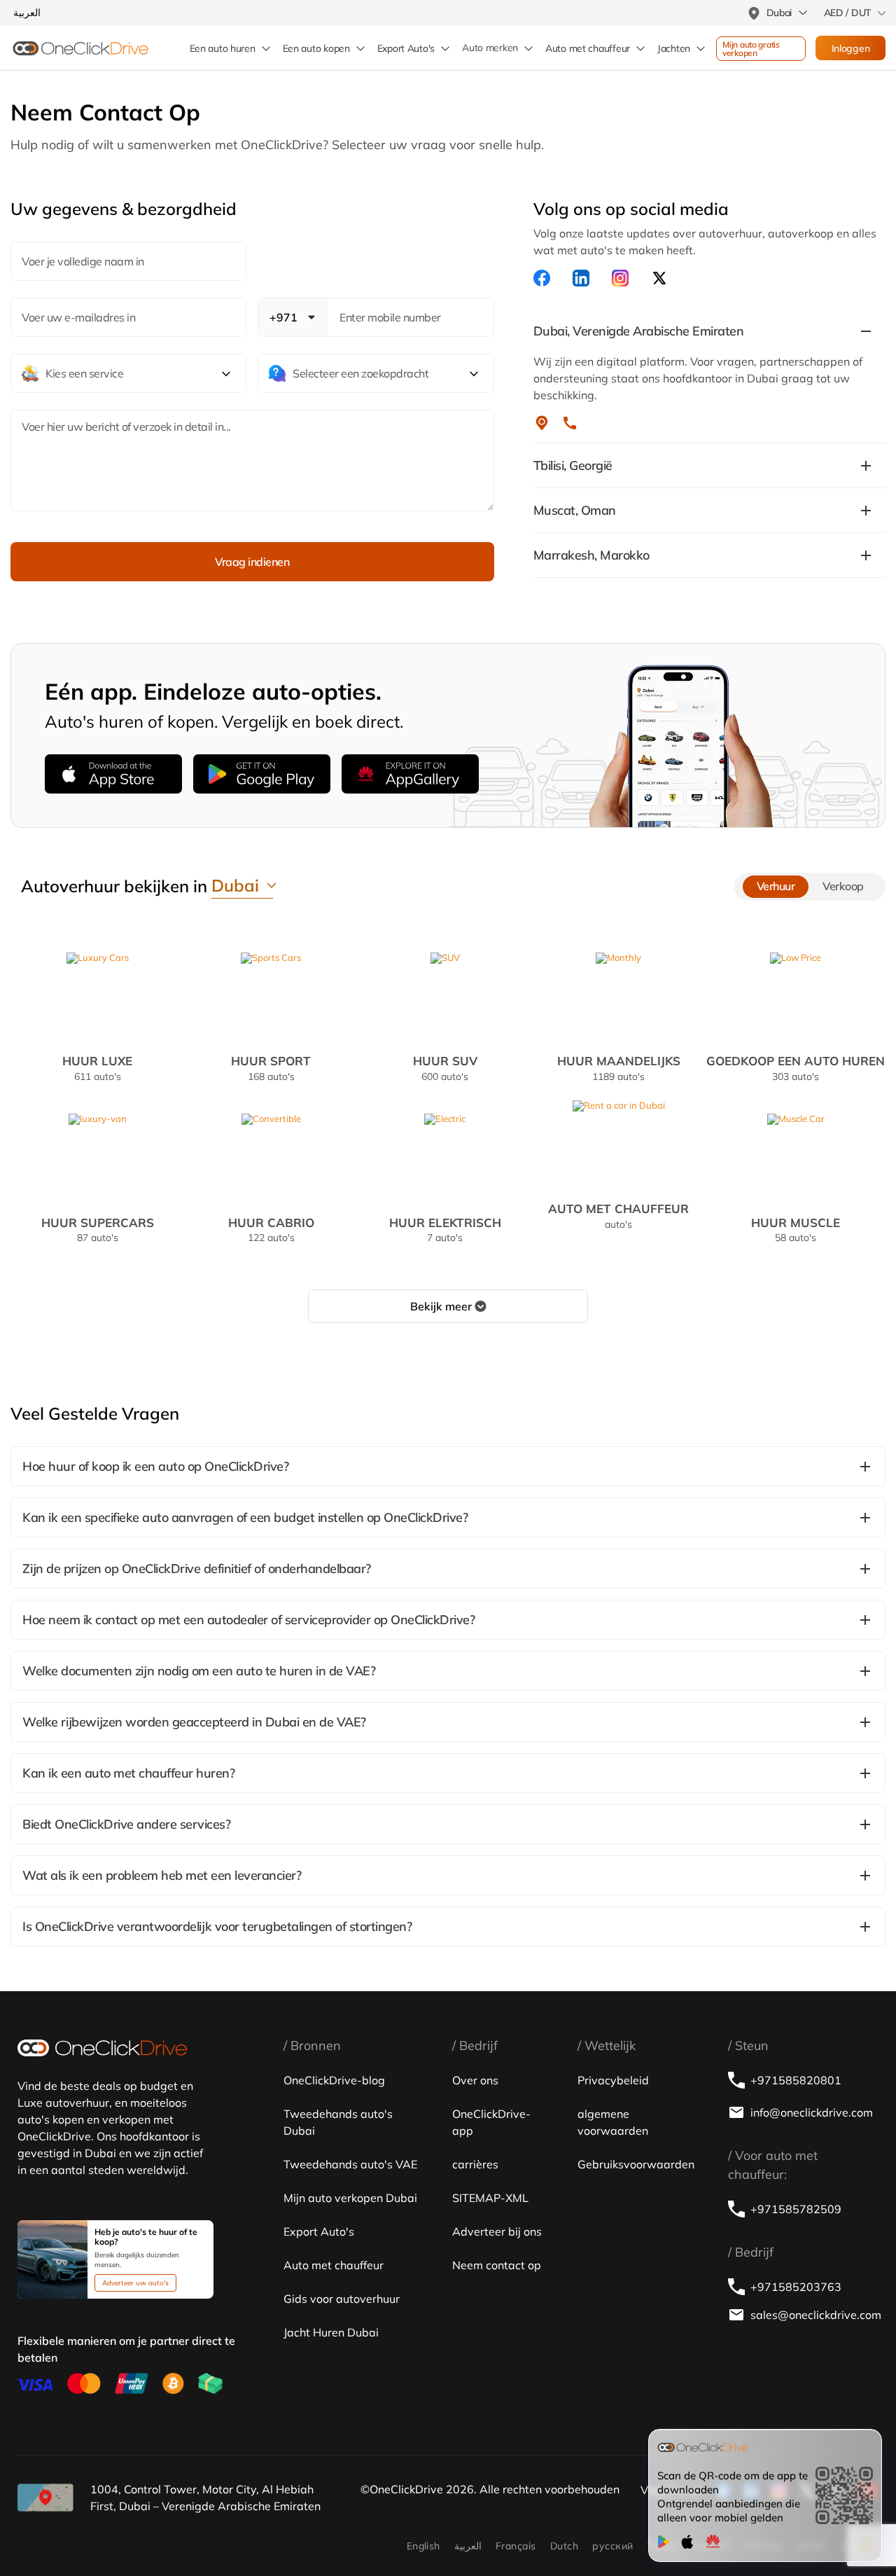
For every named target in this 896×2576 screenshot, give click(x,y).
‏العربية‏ (468, 2546)
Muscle (796, 1229)
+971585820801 (796, 2080)
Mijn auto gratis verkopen (752, 49)
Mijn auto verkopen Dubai (350, 2198)
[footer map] (45, 2498)
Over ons (475, 2080)
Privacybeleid (613, 2080)
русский (612, 2546)
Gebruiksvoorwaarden (636, 2164)
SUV (445, 1067)
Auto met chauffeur (334, 2265)
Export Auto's (406, 48)
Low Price (796, 1067)
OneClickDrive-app (491, 2122)
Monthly (619, 1067)
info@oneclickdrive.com (812, 2112)
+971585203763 (796, 2287)
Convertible (271, 1229)
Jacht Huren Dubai (331, 2332)
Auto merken (490, 48)
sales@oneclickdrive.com (814, 2315)
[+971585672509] (570, 423)
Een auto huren (223, 48)
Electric (445, 1229)
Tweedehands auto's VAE (350, 2164)
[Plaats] (542, 423)
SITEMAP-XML (490, 2198)
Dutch (564, 2546)
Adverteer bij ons (497, 2231)
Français (516, 2546)
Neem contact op (497, 2265)
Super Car (98, 1229)
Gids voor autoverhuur (342, 2299)
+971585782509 (796, 2209)
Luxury (97, 1067)
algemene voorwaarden (613, 2122)
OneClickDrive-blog (334, 2080)
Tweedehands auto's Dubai (338, 2122)
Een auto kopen (316, 48)
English (423, 2546)
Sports (271, 1067)
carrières (475, 2164)
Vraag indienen (252, 562)
